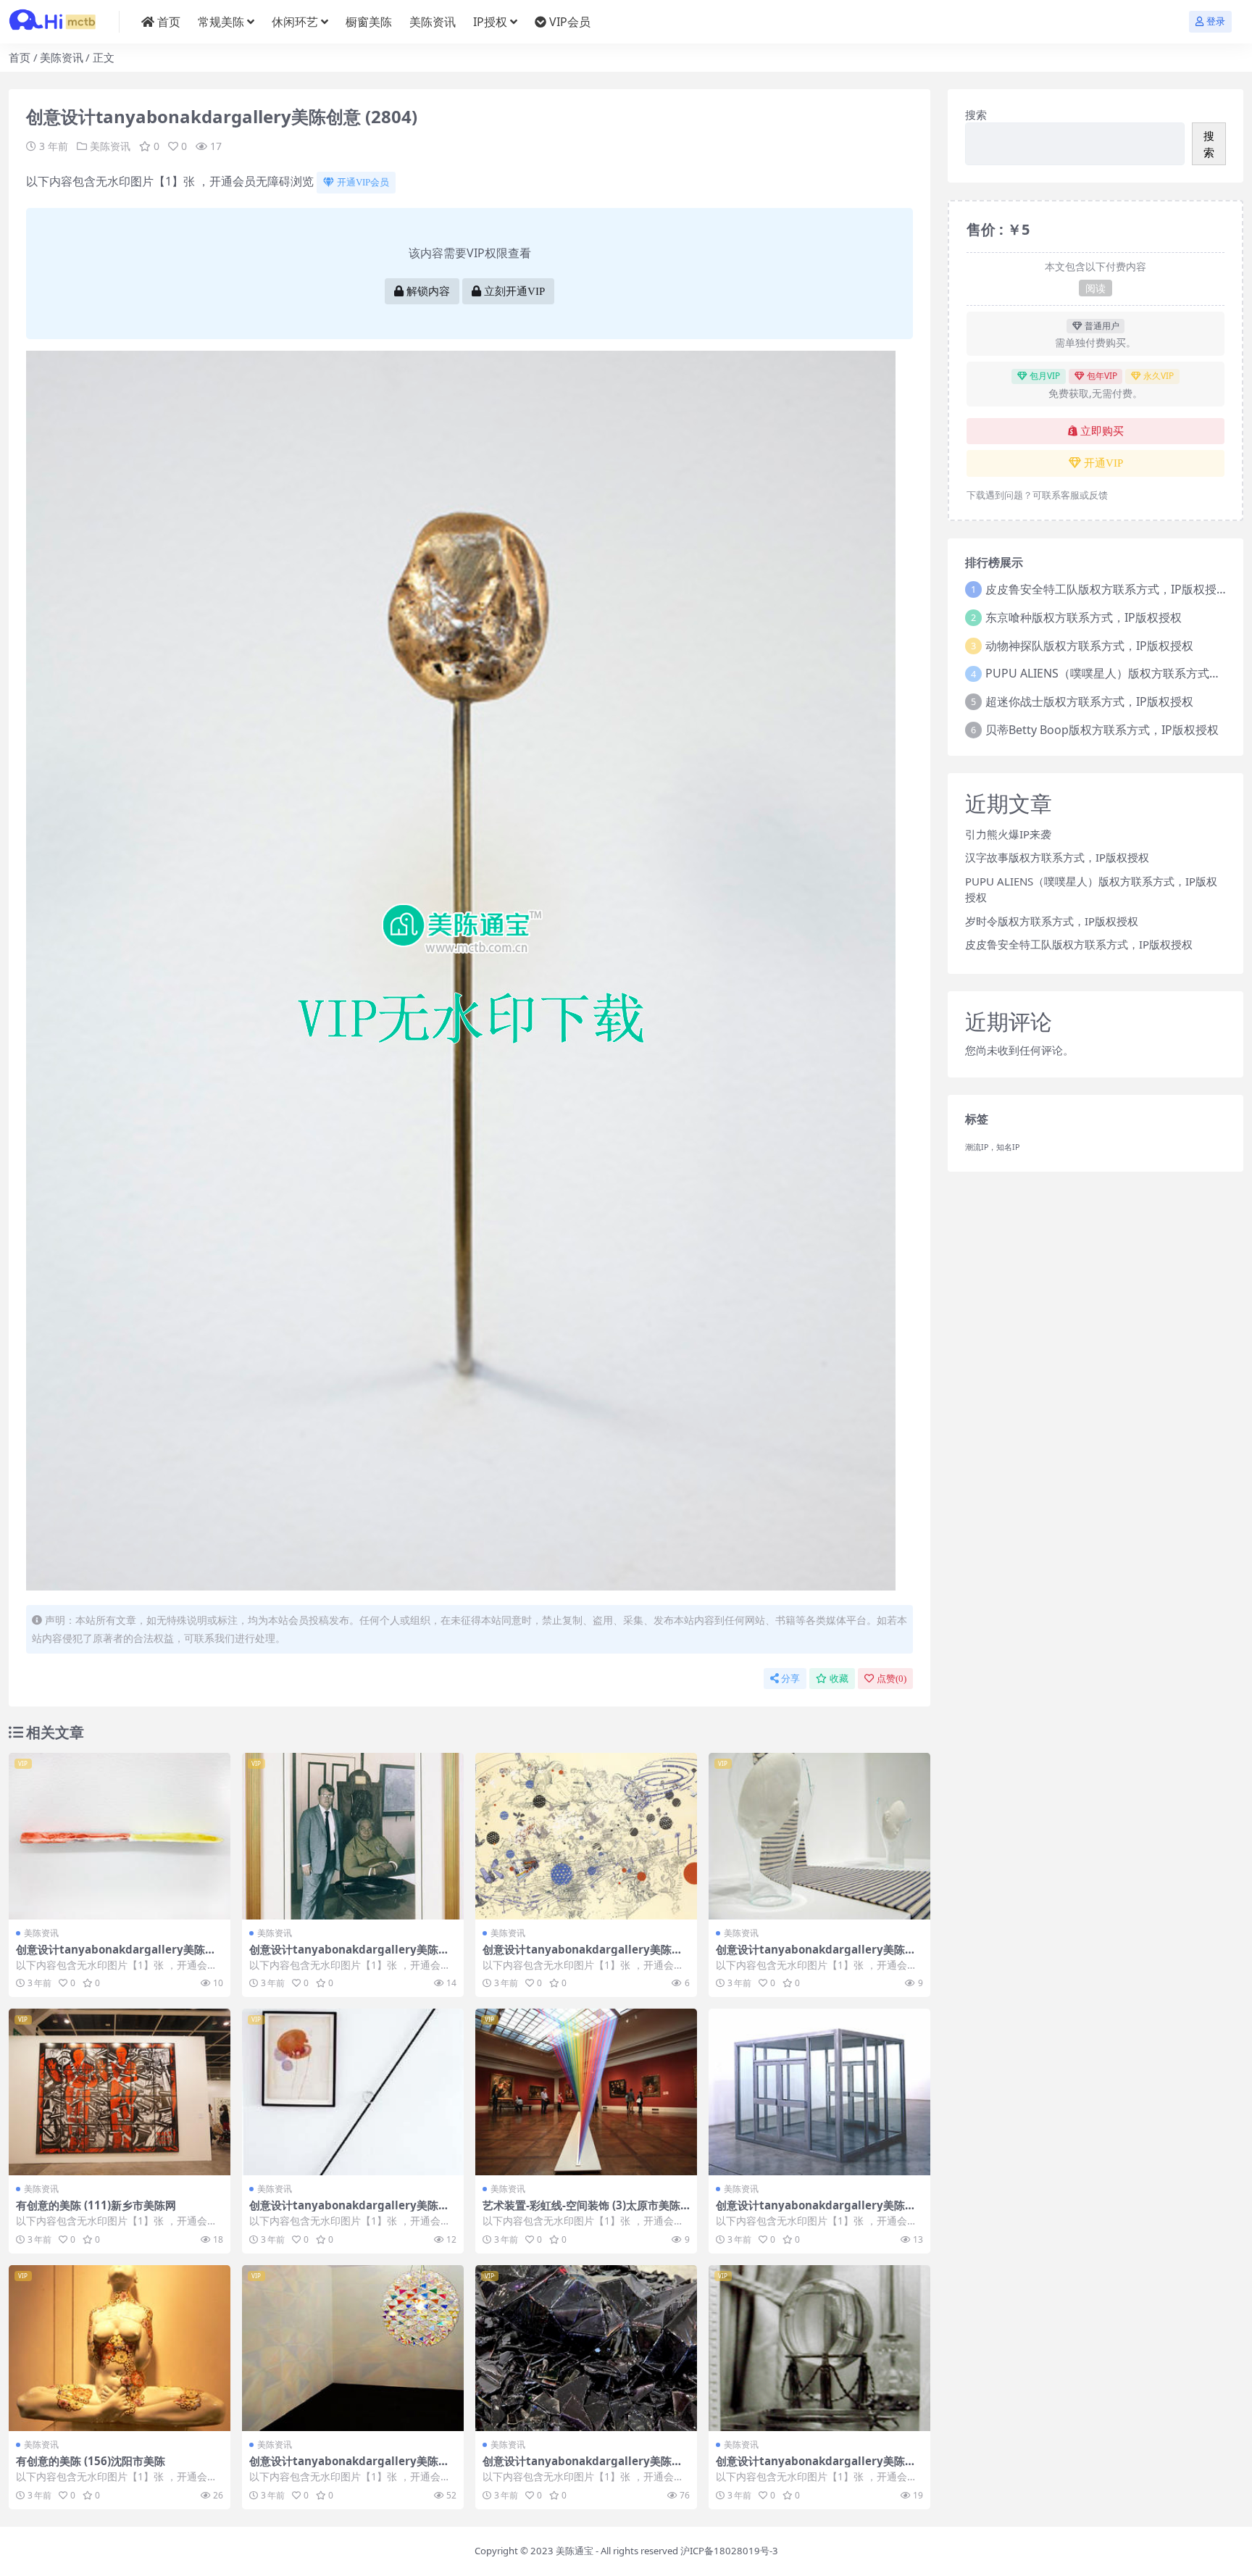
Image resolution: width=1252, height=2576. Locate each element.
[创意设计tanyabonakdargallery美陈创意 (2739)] (120, 1836)
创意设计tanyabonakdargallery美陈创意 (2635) (583, 2467)
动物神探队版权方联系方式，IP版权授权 (1089, 646)
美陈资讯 (433, 22)
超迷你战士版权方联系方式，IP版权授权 (1089, 701)
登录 (1216, 21)
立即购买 (1102, 431)
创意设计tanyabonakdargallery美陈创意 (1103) (349, 2212)
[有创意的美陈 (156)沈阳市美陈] (120, 2348)
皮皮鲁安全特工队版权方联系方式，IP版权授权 (1107, 589)
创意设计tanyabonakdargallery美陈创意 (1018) (349, 2467)
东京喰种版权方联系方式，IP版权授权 (1084, 617)
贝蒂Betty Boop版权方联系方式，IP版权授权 (1102, 730)
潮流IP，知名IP (992, 1147)
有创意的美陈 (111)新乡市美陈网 (96, 2205)
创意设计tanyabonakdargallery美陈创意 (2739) (116, 1956)
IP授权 (490, 22)
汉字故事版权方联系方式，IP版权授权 (1057, 857)
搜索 (976, 114)
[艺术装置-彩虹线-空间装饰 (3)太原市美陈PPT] (586, 2092)
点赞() (892, 1679)
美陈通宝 (575, 2551)
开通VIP (1103, 463)
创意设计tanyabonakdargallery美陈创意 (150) (816, 2467)
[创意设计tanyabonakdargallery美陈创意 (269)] (586, 1836)
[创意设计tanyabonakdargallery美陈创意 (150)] (819, 2348)
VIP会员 (570, 22)
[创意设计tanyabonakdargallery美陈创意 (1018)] (353, 2348)
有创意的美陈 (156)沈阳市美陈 (91, 2461)
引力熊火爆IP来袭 (1008, 834)
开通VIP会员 (363, 182)
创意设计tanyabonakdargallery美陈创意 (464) (816, 1956)
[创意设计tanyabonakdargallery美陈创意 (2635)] (586, 2348)
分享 (790, 1679)
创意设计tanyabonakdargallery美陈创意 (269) (583, 1956)
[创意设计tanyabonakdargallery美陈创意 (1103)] (353, 2092)
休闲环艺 (295, 22)
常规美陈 (221, 22)
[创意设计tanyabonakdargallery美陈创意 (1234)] (819, 2092)
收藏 (839, 1679)
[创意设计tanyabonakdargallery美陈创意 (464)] (819, 1836)
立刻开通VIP (514, 291)
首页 (169, 22)
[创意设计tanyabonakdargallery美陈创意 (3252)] (353, 1836)
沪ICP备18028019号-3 (729, 2551)
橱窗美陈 (369, 22)
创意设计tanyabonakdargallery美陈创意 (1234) (816, 2212)
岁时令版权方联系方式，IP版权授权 (1052, 921)
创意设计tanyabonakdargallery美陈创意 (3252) (349, 1956)
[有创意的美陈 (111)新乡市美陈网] (120, 2092)
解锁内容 (428, 291)
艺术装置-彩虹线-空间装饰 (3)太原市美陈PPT (585, 2212)
